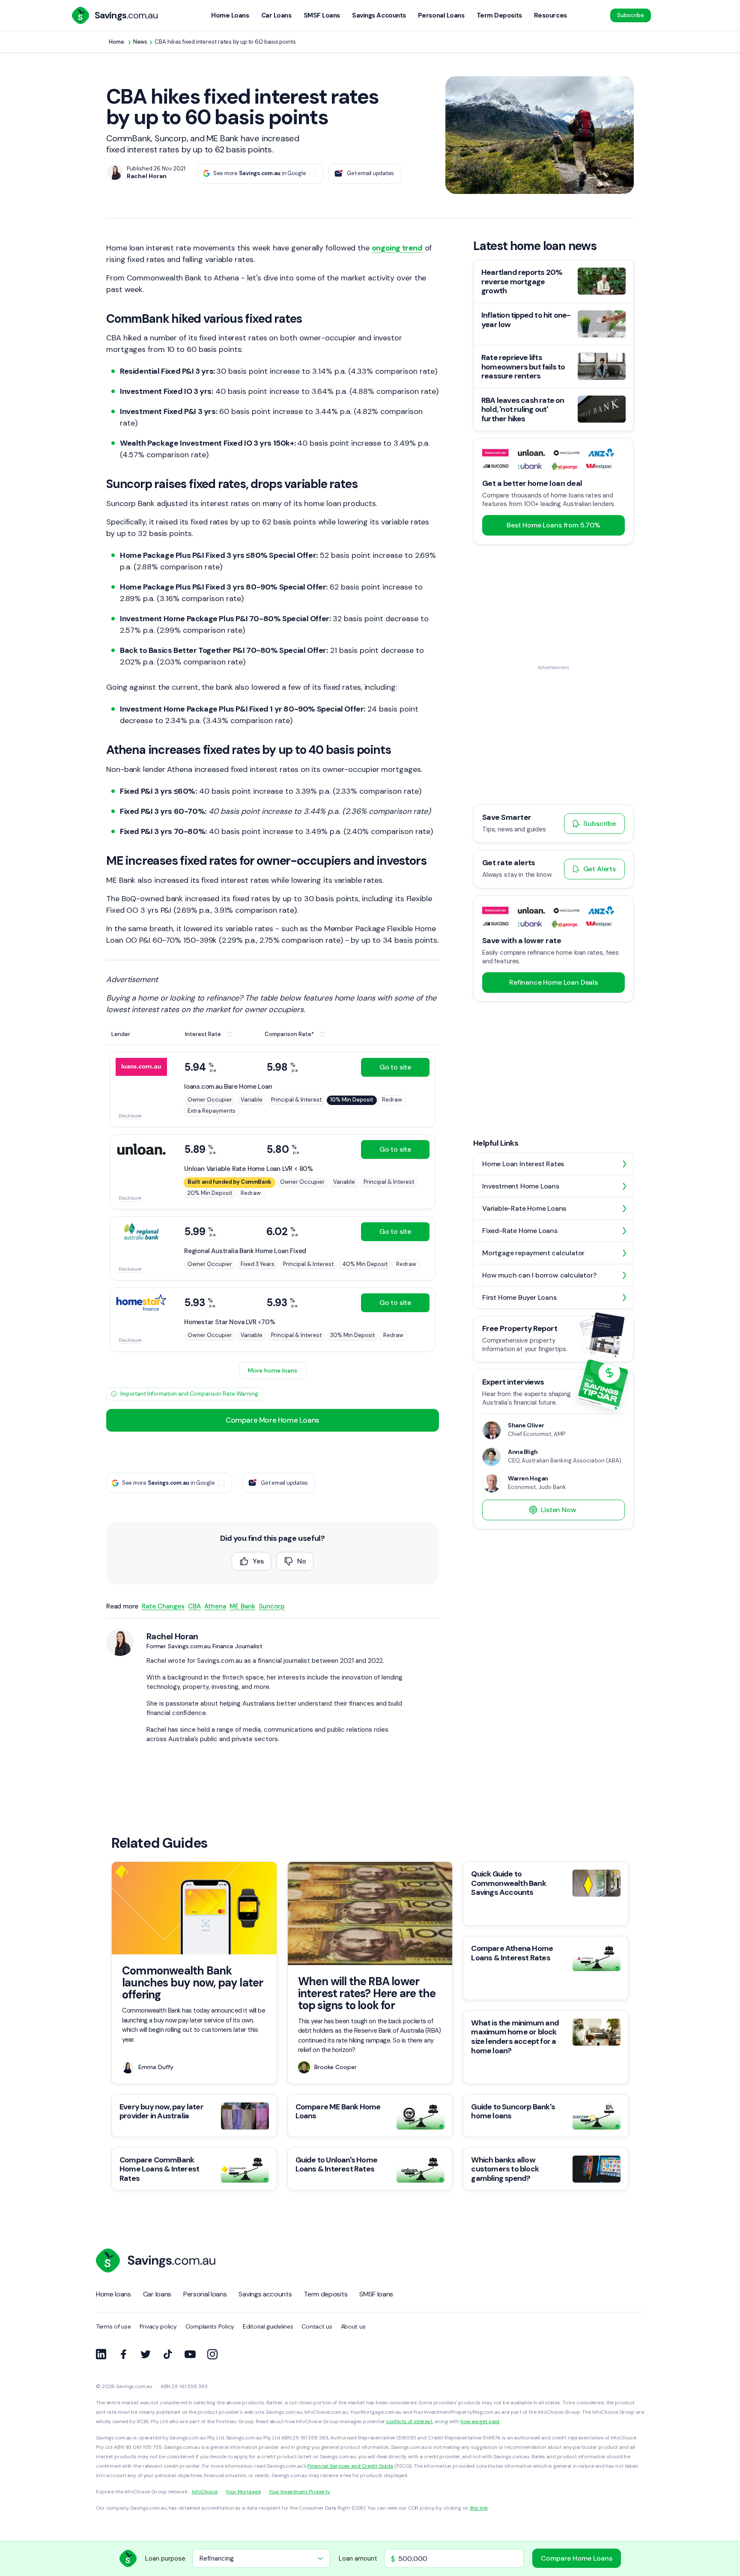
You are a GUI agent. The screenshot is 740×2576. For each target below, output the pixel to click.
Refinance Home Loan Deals (554, 983)
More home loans (273, 1370)
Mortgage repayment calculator (533, 1253)
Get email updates (370, 173)
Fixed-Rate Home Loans (520, 1231)
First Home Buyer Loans (519, 1297)
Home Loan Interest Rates (523, 1164)
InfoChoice (205, 2492)
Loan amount (358, 2558)
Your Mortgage (243, 2492)
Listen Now (558, 1510)
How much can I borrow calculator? (539, 1275)
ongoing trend (397, 248)
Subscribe (631, 15)
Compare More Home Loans (273, 1420)
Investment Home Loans (521, 1186)
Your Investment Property (300, 2492)
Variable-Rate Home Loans (524, 1208)
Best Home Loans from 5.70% (554, 525)
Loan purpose (165, 2558)
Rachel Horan (172, 1636)
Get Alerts (600, 869)
